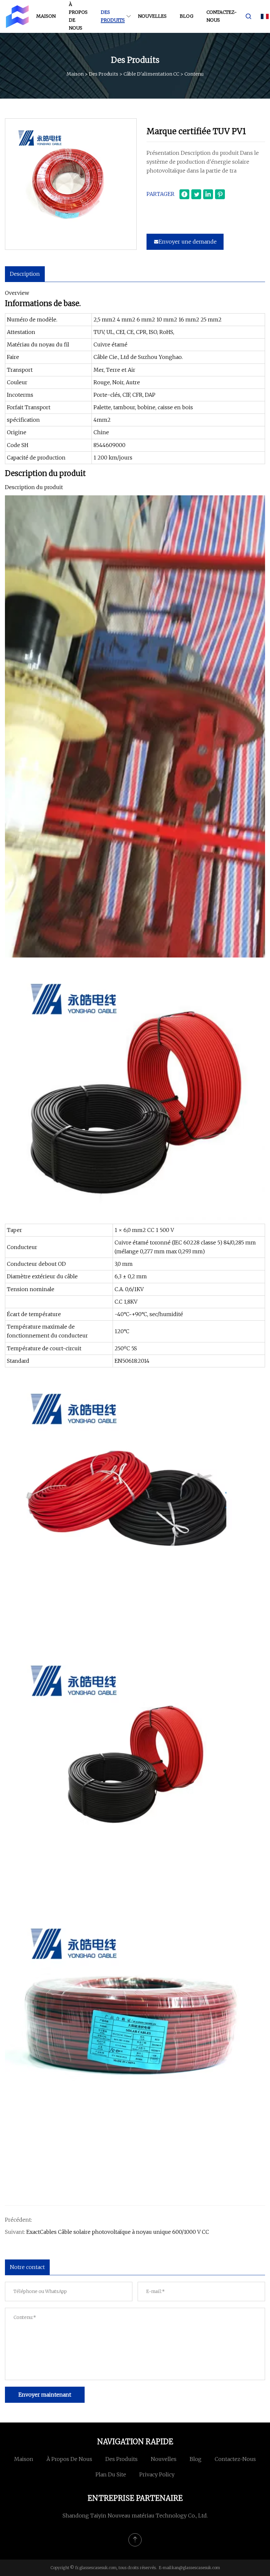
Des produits (113, 16)
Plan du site (111, 2474)
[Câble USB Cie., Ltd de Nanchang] (17, 16)
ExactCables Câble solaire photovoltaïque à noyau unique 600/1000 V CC (118, 2232)
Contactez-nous (221, 16)
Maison (46, 16)
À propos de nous (78, 16)
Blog (187, 16)
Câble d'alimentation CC (151, 74)
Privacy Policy (157, 2474)
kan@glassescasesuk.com (196, 2568)
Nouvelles (152, 16)
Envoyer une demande (188, 242)
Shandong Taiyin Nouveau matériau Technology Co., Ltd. (135, 2516)
